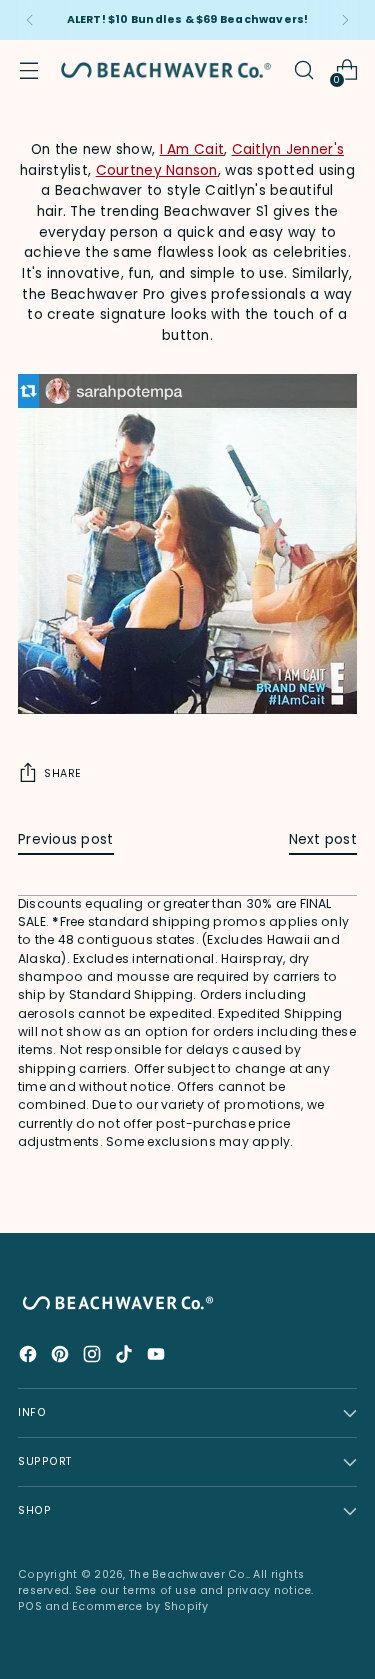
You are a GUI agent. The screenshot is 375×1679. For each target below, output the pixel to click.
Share (63, 773)
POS (30, 1606)
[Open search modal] (303, 70)
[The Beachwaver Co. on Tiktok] (126, 1357)
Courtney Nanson (157, 170)
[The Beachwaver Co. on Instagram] (94, 1357)
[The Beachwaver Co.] (166, 70)
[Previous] (30, 20)
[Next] (345, 20)
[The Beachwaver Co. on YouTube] (158, 1357)
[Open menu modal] (28, 70)
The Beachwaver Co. (188, 1574)
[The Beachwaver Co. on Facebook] (30, 1357)
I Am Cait (192, 149)
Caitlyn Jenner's (288, 149)
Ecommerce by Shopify (140, 1606)
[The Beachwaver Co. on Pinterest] (62, 1357)
